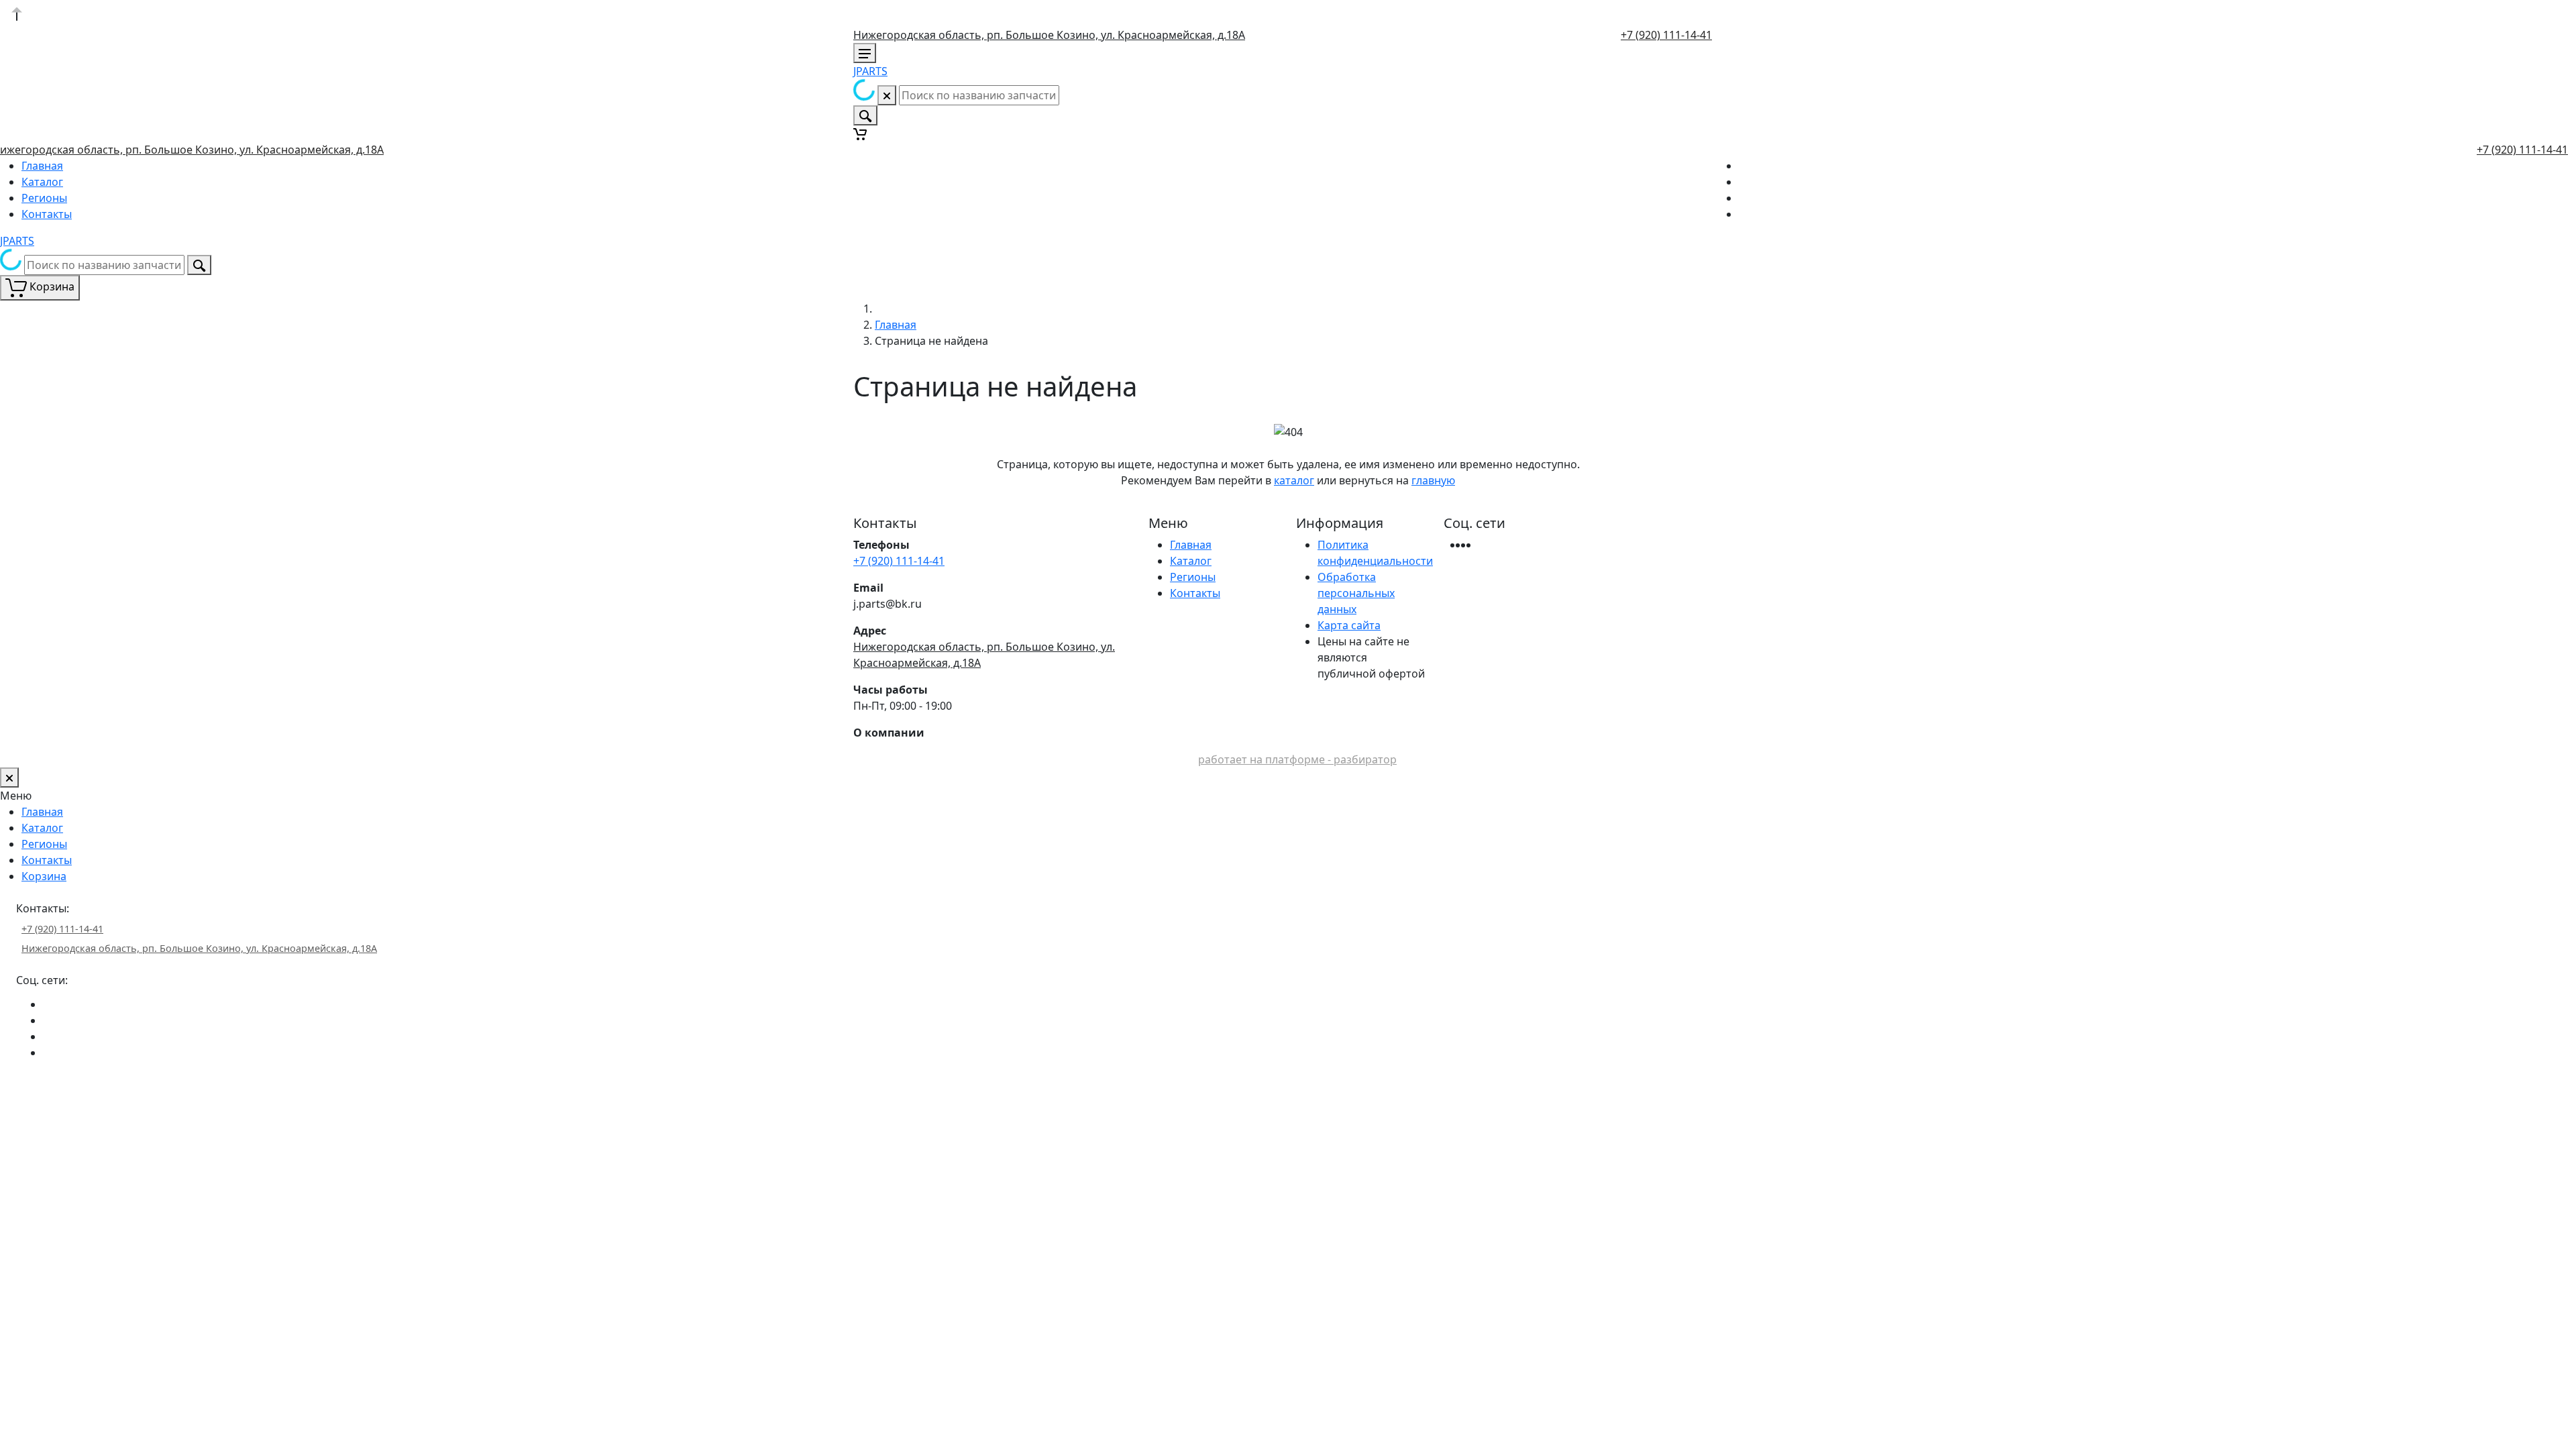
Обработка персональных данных (1356, 593)
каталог (1294, 480)
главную (1433, 480)
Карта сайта (1349, 625)
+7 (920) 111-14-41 (1666, 35)
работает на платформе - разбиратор (1297, 759)
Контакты (47, 214)
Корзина (44, 876)
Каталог (42, 182)
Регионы (44, 198)
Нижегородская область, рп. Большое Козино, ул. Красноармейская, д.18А (1049, 35)
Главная (42, 166)
